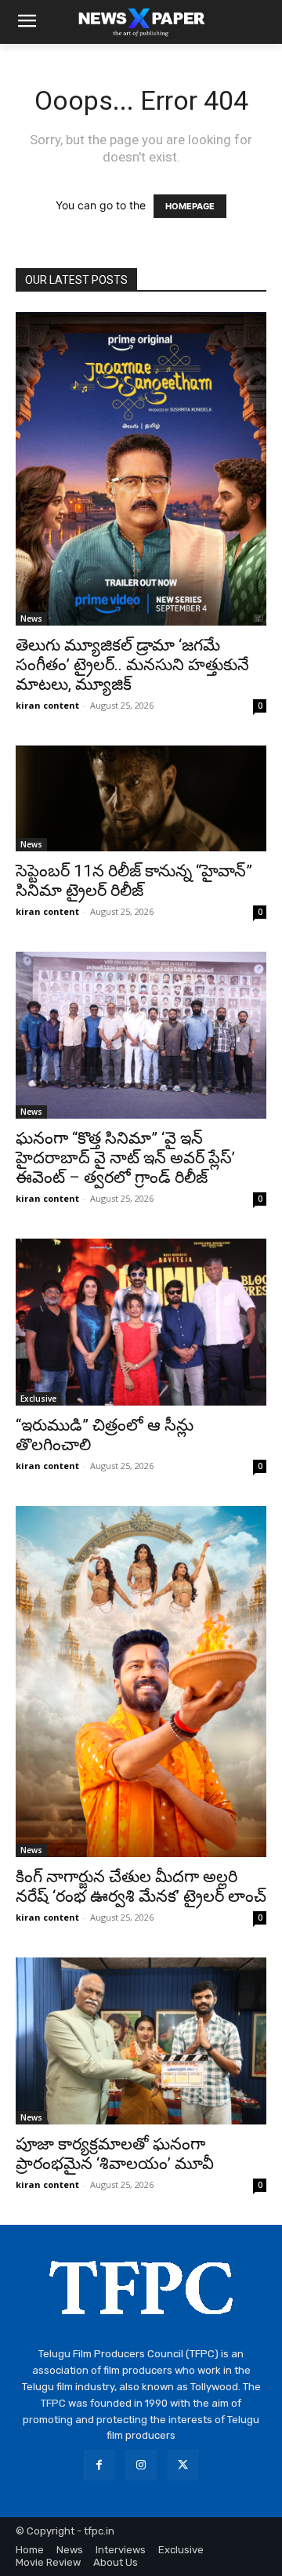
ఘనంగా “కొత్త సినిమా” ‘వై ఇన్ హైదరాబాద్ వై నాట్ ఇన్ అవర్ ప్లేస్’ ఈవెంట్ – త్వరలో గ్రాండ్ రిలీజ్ (125, 1158)
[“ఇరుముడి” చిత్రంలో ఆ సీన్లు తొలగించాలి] (141, 1322)
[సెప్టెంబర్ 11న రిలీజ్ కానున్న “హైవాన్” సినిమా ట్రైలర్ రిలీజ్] (141, 798)
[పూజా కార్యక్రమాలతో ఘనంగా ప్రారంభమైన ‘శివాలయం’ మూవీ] (141, 2041)
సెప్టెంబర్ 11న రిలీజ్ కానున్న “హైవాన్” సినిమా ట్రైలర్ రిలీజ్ (134, 881)
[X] (183, 2465)
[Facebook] (99, 2465)
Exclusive (38, 1399)
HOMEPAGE (190, 206)
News (31, 619)
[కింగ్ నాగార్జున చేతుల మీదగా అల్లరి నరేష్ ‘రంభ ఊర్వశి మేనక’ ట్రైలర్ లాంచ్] (141, 1682)
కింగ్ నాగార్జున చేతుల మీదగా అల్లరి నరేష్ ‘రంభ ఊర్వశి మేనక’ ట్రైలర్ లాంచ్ (141, 1887)
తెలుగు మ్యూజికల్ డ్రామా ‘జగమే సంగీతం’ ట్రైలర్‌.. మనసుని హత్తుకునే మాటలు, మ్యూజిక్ (132, 665)
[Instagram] (141, 2465)
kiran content (47, 705)
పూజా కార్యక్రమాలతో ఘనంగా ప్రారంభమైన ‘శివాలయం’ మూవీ (115, 2154)
